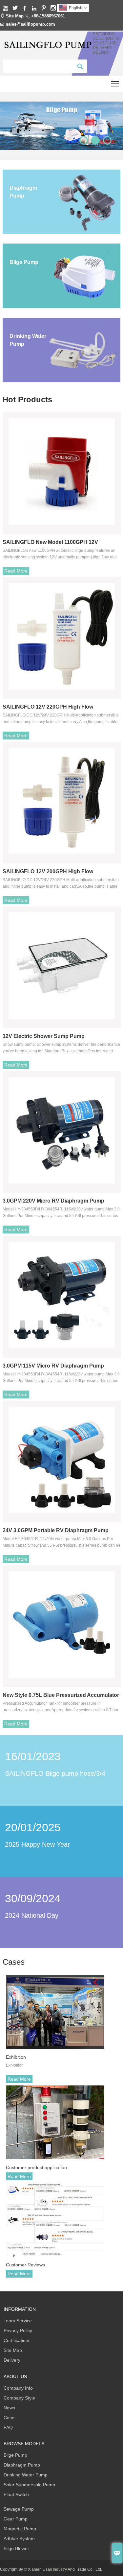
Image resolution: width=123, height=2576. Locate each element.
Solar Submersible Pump (29, 2485)
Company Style (19, 2398)
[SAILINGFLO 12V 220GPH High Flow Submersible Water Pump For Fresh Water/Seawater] (62, 636)
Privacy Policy (18, 2330)
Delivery (12, 2360)
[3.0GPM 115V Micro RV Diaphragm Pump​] (62, 1295)
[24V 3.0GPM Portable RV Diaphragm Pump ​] (62, 1460)
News (9, 2408)
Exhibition (16, 2057)
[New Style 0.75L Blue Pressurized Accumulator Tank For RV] (62, 1625)
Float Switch (16, 2494)
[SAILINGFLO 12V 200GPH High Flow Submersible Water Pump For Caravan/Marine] (62, 801)
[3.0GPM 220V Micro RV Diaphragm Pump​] (62, 1130)
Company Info (18, 2388)
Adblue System (19, 2539)
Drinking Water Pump (26, 2475)
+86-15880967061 (48, 16)
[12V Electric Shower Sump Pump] (62, 966)
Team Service (18, 2321)
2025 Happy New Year (37, 1844)
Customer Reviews (25, 2265)
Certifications (17, 2340)
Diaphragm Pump (22, 2465)
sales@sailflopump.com (31, 24)
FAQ (8, 2427)
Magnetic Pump (20, 2529)
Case (9, 2418)
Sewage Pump (19, 2509)
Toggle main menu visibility (115, 84)
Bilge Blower (16, 2548)
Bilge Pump (15, 2455)
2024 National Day (32, 1915)
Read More (16, 571)
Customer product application (36, 2167)
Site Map (15, 16)
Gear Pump (16, 2519)
